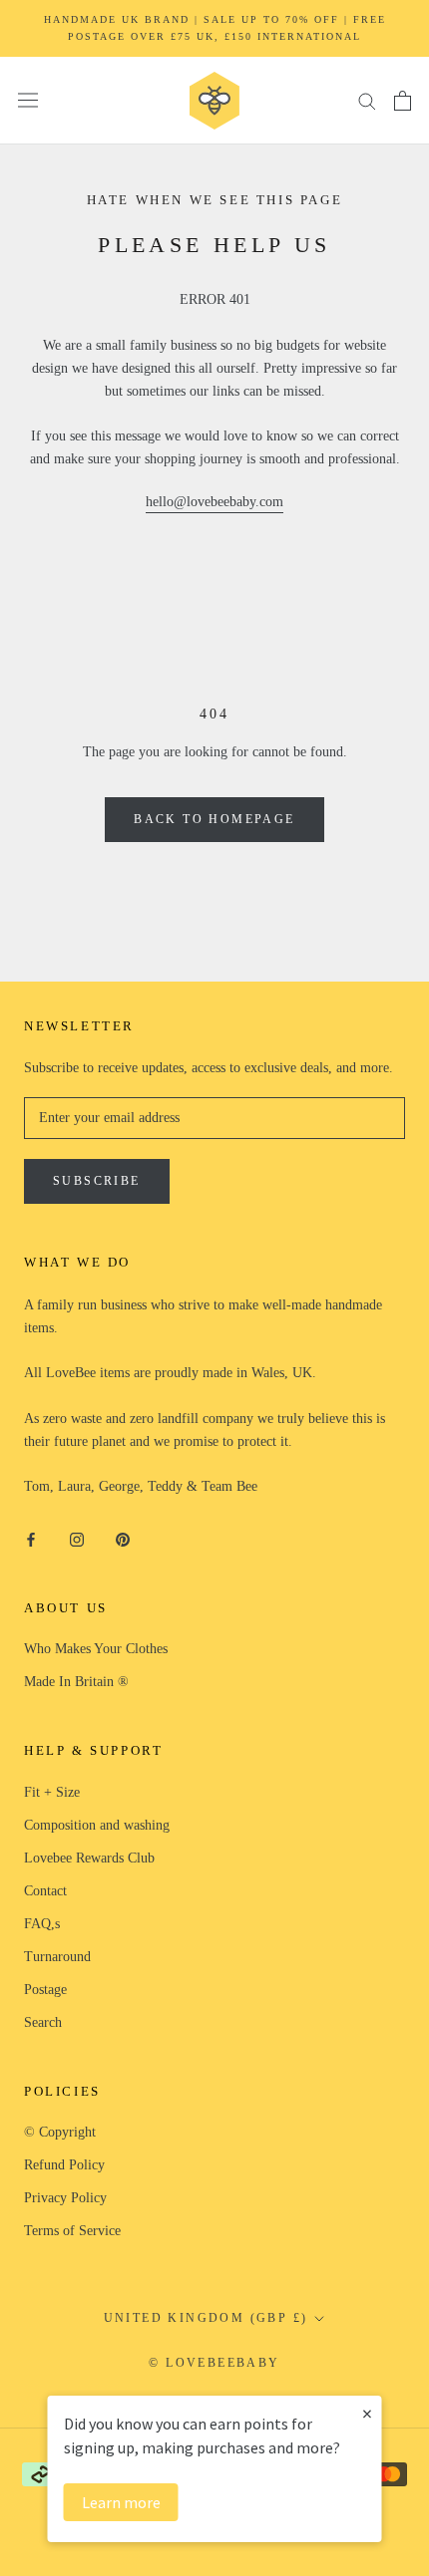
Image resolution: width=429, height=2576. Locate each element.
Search (43, 2022)
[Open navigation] (28, 100)
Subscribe (97, 1181)
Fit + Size (52, 1792)
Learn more (121, 2502)
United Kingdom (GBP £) (206, 2318)
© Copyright (60, 2132)
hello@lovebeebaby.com (214, 502)
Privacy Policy (65, 2198)
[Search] (367, 100)
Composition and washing (97, 1825)
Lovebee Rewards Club (89, 1858)
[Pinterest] (123, 1538)
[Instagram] (77, 1538)
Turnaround (57, 1957)
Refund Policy (64, 2165)
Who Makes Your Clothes (96, 1649)
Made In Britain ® (76, 1682)
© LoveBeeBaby (214, 2363)
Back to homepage (214, 819)
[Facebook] (31, 1538)
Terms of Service (72, 2231)
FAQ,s (42, 1924)
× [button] (367, 2413)
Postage (45, 1990)
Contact (45, 1891)
